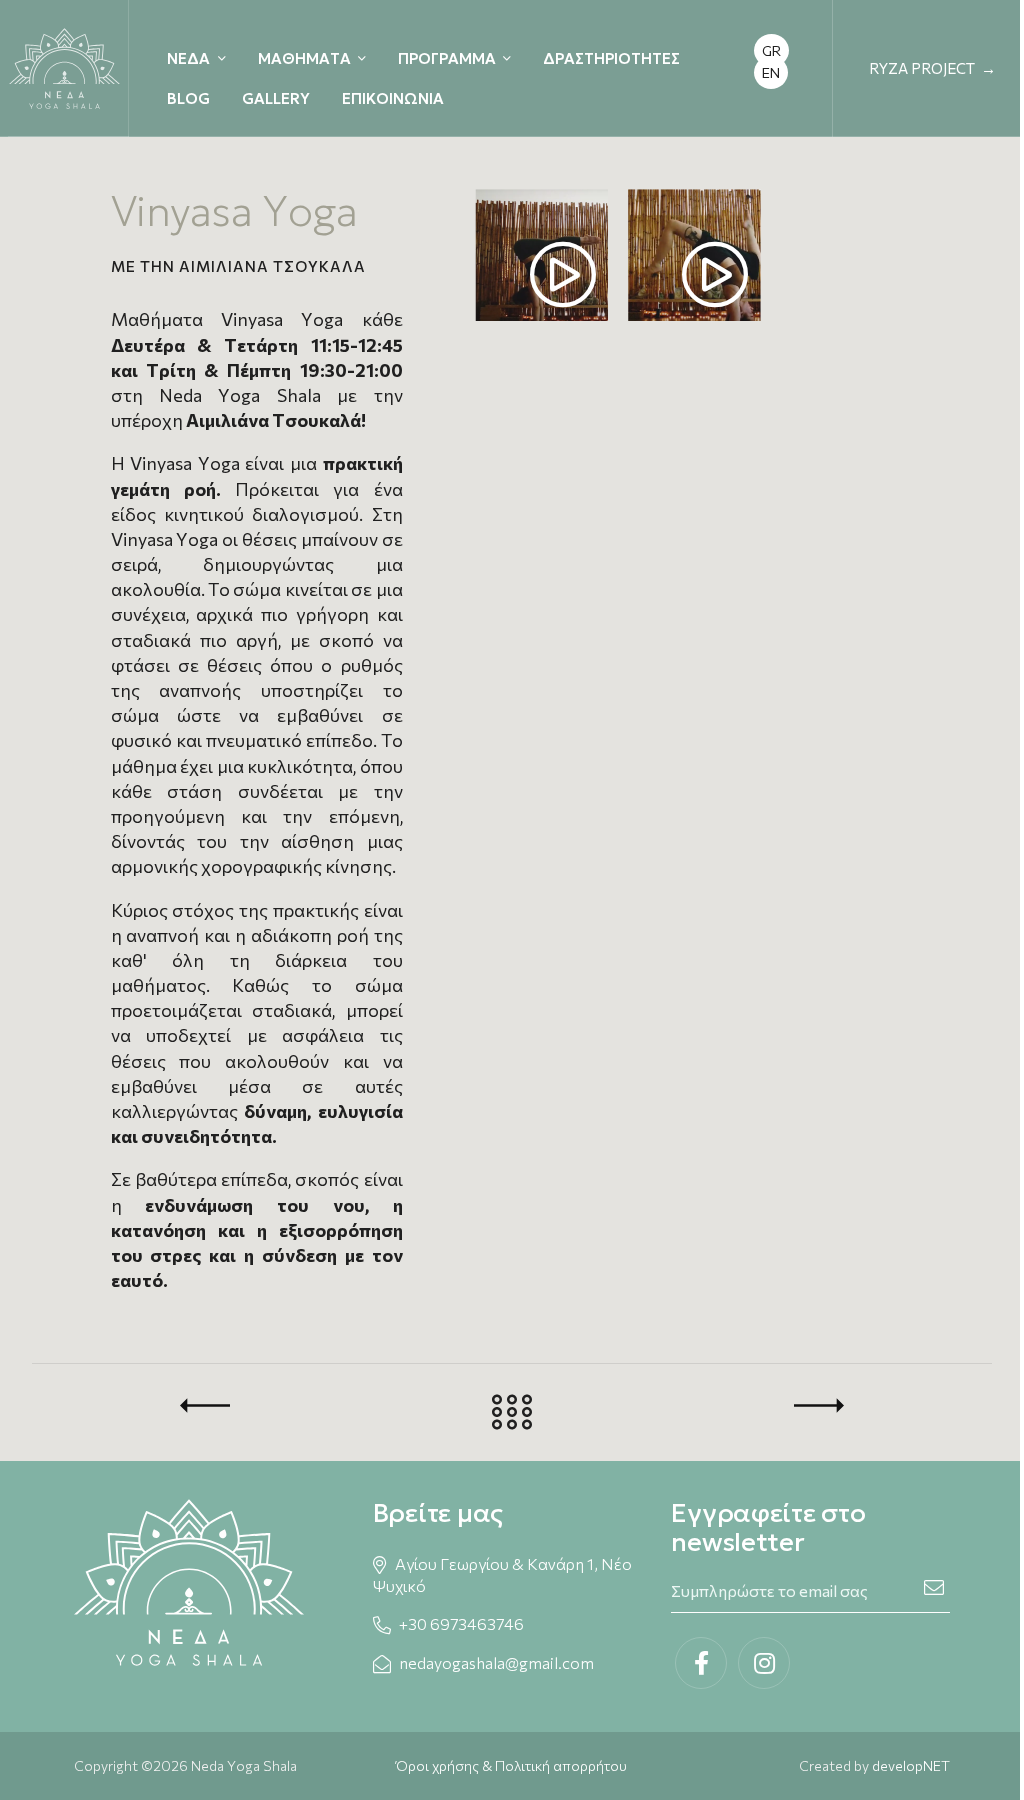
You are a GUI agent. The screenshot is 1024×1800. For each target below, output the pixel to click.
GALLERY (276, 98)
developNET (911, 1765)
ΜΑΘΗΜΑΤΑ (304, 58)
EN (771, 72)
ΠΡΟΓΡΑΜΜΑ (447, 58)
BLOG (188, 98)
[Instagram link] (764, 1663)
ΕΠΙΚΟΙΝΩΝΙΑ (393, 98)
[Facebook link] (701, 1663)
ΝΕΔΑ (188, 58)
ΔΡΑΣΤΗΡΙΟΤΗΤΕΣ (611, 58)
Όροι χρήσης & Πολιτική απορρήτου (511, 1765)
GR (771, 50)
